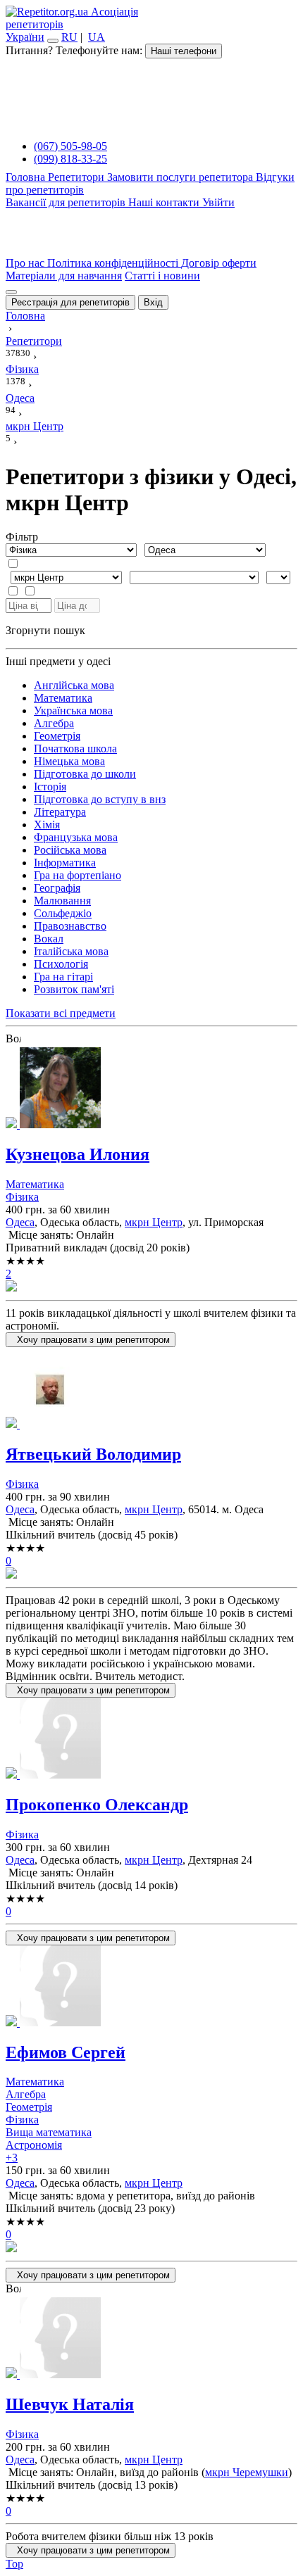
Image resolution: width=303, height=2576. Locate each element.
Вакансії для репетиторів (67, 202)
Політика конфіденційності (114, 263)
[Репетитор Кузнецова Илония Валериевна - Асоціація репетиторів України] (151, 1089)
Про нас (26, 263)
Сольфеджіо (63, 913)
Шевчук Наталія (70, 2404)
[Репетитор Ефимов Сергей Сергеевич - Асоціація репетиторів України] (151, 1987)
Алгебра (54, 723)
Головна (27, 177)
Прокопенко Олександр (97, 1805)
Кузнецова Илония (78, 1154)
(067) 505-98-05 (70, 146)
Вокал (49, 939)
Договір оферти (219, 263)
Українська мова (73, 711)
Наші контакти (165, 202)
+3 (12, 2158)
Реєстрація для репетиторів (70, 302)
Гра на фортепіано (78, 875)
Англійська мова (74, 685)
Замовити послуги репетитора (181, 177)
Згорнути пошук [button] (45, 630)
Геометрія (57, 736)
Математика (63, 698)
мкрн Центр (154, 1222)
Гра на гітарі (63, 977)
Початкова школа (75, 749)
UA (97, 37)
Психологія (61, 964)
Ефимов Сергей (66, 2052)
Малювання (62, 901)
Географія (57, 888)
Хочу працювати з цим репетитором (91, 1340)
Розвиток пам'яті (74, 989)
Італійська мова (71, 951)
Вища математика (49, 2132)
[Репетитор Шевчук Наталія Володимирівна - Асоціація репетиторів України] (151, 2339)
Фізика (22, 1197)
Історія (50, 787)
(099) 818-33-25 (70, 159)
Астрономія (34, 2145)
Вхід (153, 302)
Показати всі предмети (61, 1013)
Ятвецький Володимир (93, 1454)
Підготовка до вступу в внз (100, 799)
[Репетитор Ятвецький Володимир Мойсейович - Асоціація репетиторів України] (151, 1389)
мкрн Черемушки (247, 2472)
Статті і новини (162, 276)
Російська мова (70, 850)
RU (69, 37)
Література (60, 812)
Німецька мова (69, 761)
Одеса (20, 1222)
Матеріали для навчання (64, 276)
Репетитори (78, 177)
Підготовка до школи (85, 774)
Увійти (218, 202)
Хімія (47, 825)
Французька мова (76, 837)
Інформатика (65, 863)
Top (14, 2564)
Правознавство (70, 926)
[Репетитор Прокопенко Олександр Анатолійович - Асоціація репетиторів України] (151, 1740)
